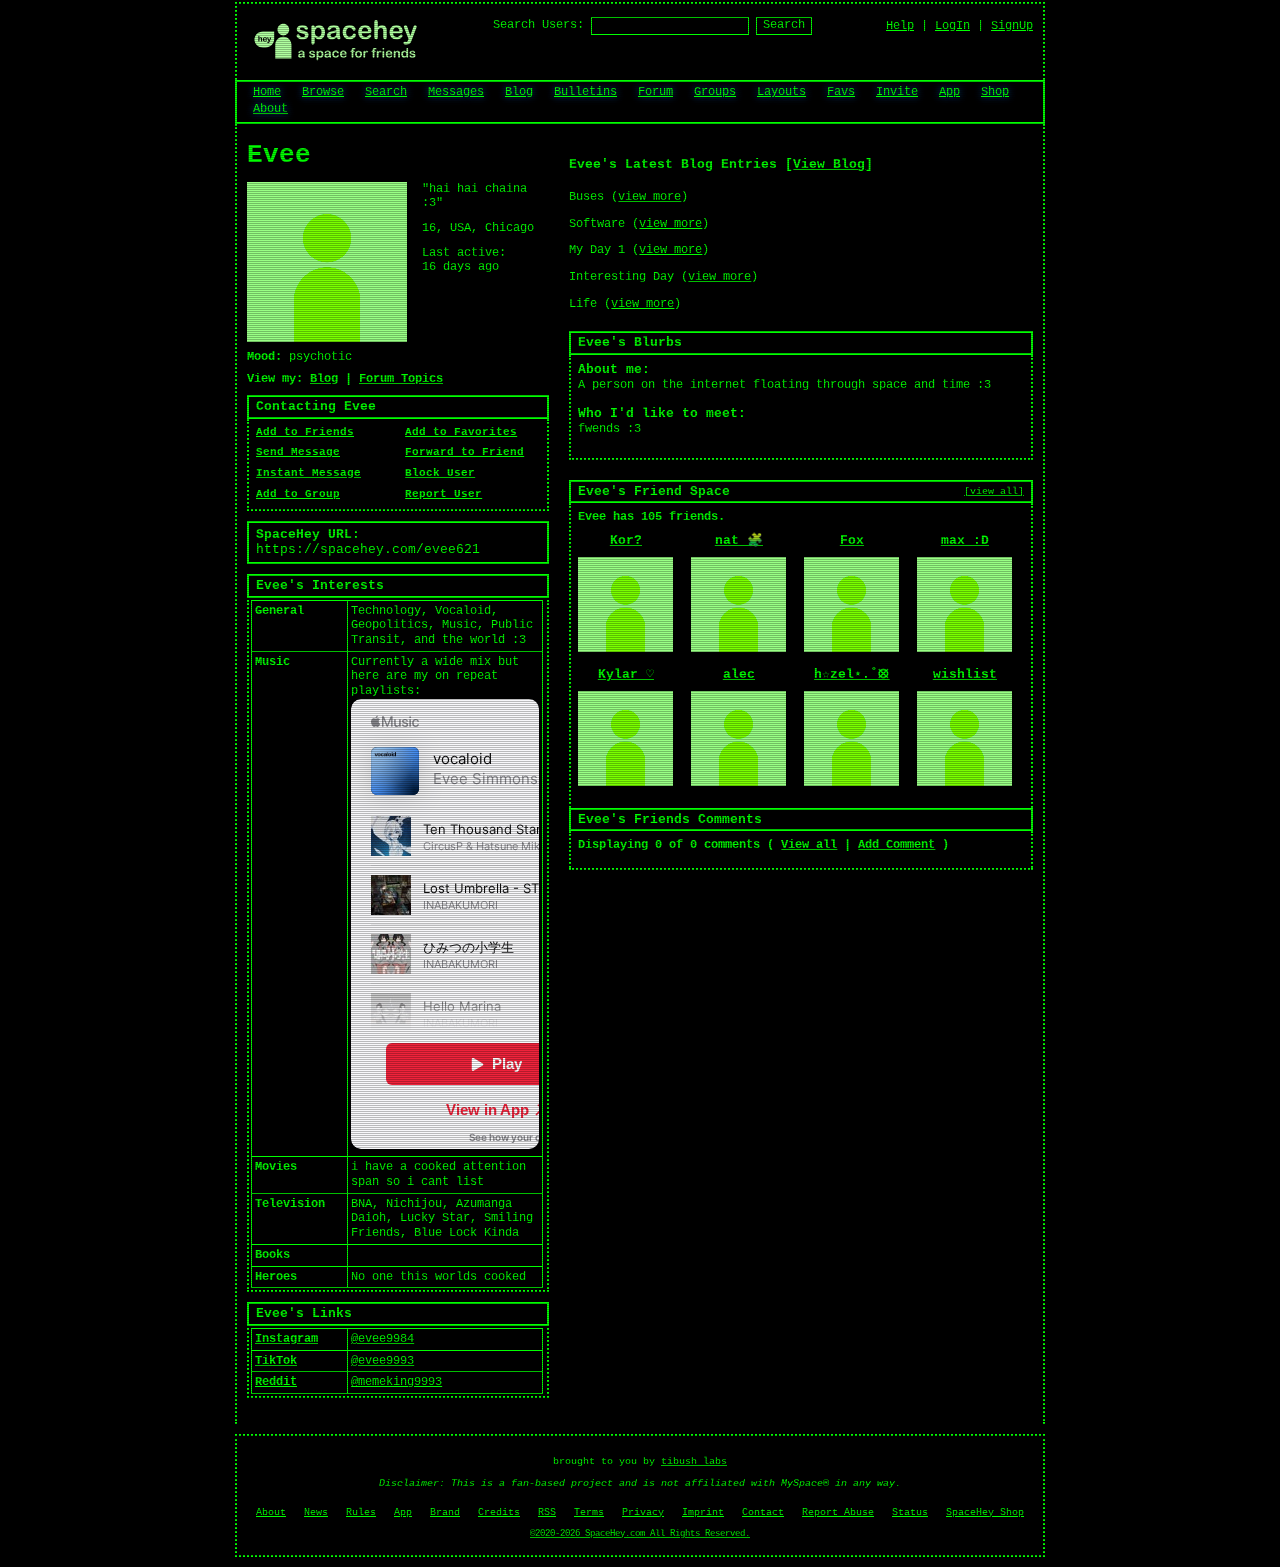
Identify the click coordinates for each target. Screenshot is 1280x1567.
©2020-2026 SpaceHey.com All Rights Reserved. (640, 1534)
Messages (456, 92)
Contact (763, 1512)
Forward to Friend (464, 452)
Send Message (298, 452)
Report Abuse (838, 1512)
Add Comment (896, 845)
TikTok (276, 1361)
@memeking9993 (396, 1382)
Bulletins (585, 92)
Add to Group (298, 494)
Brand (445, 1512)
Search (784, 25)
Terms (589, 1512)
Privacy (643, 1512)
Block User (440, 473)
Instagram (286, 1339)
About (270, 109)
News (316, 1512)
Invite (897, 92)
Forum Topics (401, 379)
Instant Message (308, 473)
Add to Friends (305, 432)
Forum (655, 92)
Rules (361, 1512)
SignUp (1012, 26)
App (949, 92)
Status (910, 1512)
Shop (995, 92)
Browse (323, 92)
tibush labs (694, 1461)
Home (267, 92)
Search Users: (538, 25)
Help (900, 26)
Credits (499, 1512)
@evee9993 (382, 1361)
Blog (519, 92)
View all (809, 845)
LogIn (952, 26)
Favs (841, 92)
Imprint (703, 1512)
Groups (715, 92)
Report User (443, 494)
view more (649, 197)
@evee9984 (382, 1339)
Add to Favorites (461, 432)
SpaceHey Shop (985, 1512)
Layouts (781, 92)
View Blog (829, 164)
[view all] (994, 491)
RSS (547, 1512)
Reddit (276, 1382)
